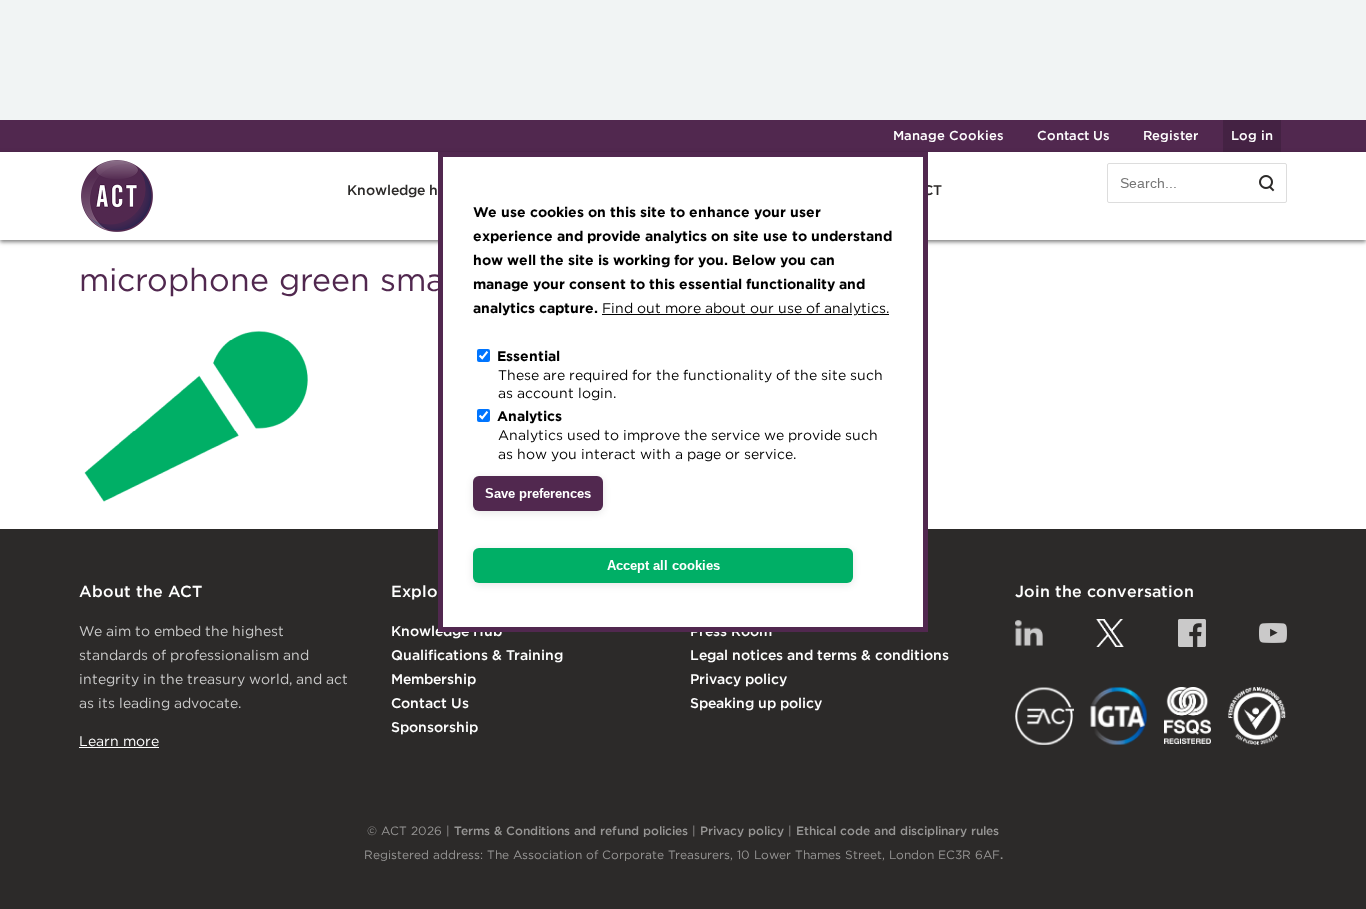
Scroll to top (1318, 871)
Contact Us (1073, 135)
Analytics (529, 416)
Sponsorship (434, 727)
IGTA (1119, 716)
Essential (528, 356)
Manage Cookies (948, 135)
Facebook (1192, 633)
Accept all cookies (663, 565)
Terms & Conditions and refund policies (571, 830)
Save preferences (538, 493)
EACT (1044, 716)
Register (1170, 135)
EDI (1257, 716)
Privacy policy (738, 679)
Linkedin (1029, 633)
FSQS (1187, 716)
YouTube (1273, 633)
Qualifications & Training (477, 655)
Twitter (1110, 633)
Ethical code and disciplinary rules (897, 830)
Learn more (119, 741)
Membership (433, 679)
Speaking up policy (756, 703)
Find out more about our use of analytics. (745, 308)
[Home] (117, 229)
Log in (1252, 135)
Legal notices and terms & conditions (819, 655)
